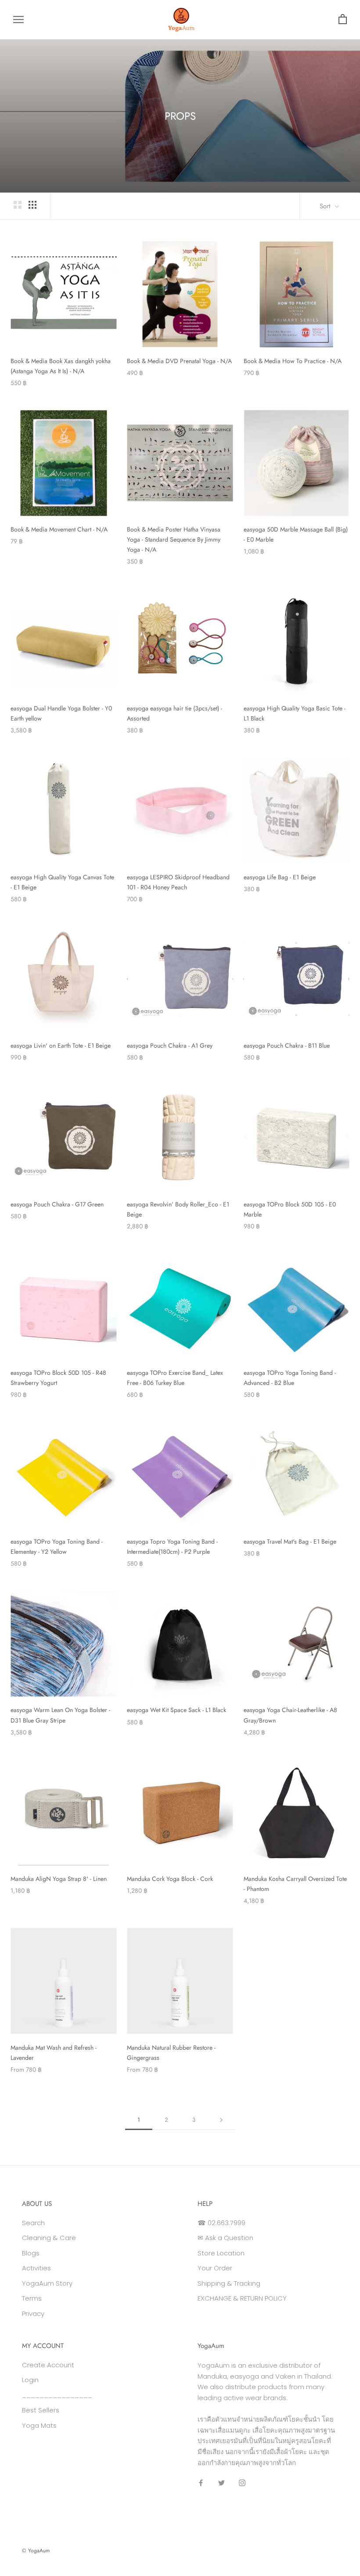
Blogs (31, 2253)
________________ (57, 2395)
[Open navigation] (18, 20)
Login (30, 2380)
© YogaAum (36, 2551)
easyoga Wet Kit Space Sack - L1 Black (176, 1710)
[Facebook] (201, 2483)
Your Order (215, 2268)
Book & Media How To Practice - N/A (293, 361)
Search (33, 2223)
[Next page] (221, 2120)
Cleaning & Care (49, 2238)
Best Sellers (41, 2410)
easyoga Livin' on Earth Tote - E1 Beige (61, 1045)
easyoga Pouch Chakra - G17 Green (57, 1204)
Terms (32, 2298)
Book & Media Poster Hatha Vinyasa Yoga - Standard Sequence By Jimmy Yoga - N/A (174, 539)
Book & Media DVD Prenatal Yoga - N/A (179, 361)
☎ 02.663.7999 (221, 2223)
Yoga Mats (39, 2425)
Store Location (221, 2253)
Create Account (48, 2365)
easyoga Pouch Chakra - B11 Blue (287, 1045)
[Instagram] (242, 2483)
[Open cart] (343, 20)
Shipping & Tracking (229, 2283)
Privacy (33, 2314)
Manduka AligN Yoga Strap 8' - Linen (59, 1879)
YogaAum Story (47, 2283)
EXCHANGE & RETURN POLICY (242, 2298)
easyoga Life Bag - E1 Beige (280, 877)
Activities (36, 2268)
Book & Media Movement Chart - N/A (59, 529)
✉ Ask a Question (225, 2238)
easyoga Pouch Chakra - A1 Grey (170, 1045)
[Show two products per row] (18, 205)
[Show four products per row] (32, 205)
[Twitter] (221, 2483)
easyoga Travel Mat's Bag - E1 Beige (290, 1541)
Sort (326, 206)
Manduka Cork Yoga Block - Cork (170, 1879)
